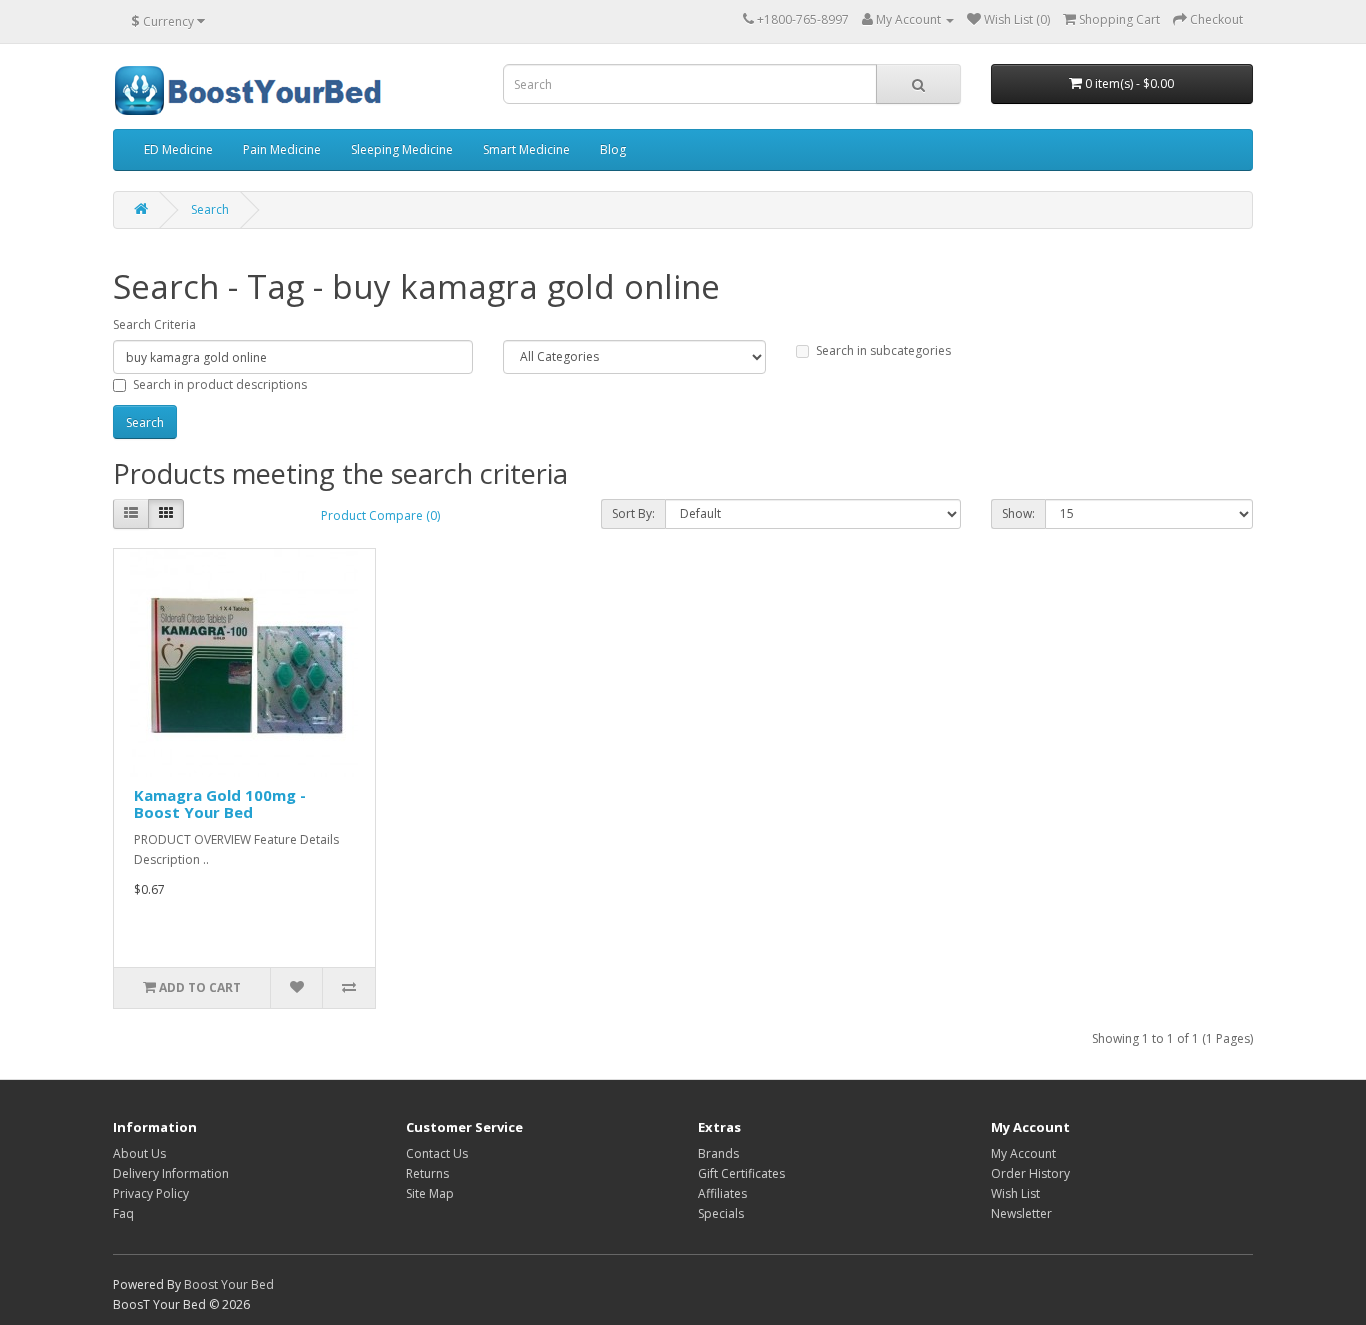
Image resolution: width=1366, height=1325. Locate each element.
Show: (1018, 513)
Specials (721, 1213)
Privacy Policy (151, 1193)
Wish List (1015, 1193)
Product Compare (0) (380, 515)
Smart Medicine (526, 149)
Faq (123, 1213)
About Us (139, 1153)
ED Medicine (178, 149)
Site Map (430, 1193)
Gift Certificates (741, 1173)
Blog (613, 149)
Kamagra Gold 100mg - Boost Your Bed (220, 803)
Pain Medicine (282, 149)
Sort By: (633, 513)
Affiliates (722, 1193)
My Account (1023, 1153)
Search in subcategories (883, 350)
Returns (427, 1173)
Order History (1030, 1173)
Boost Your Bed (229, 1284)
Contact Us (437, 1153)
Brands (718, 1153)
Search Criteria (154, 324)
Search (210, 209)
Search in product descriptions (220, 384)
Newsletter (1021, 1213)
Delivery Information (171, 1173)
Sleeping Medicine (402, 149)
